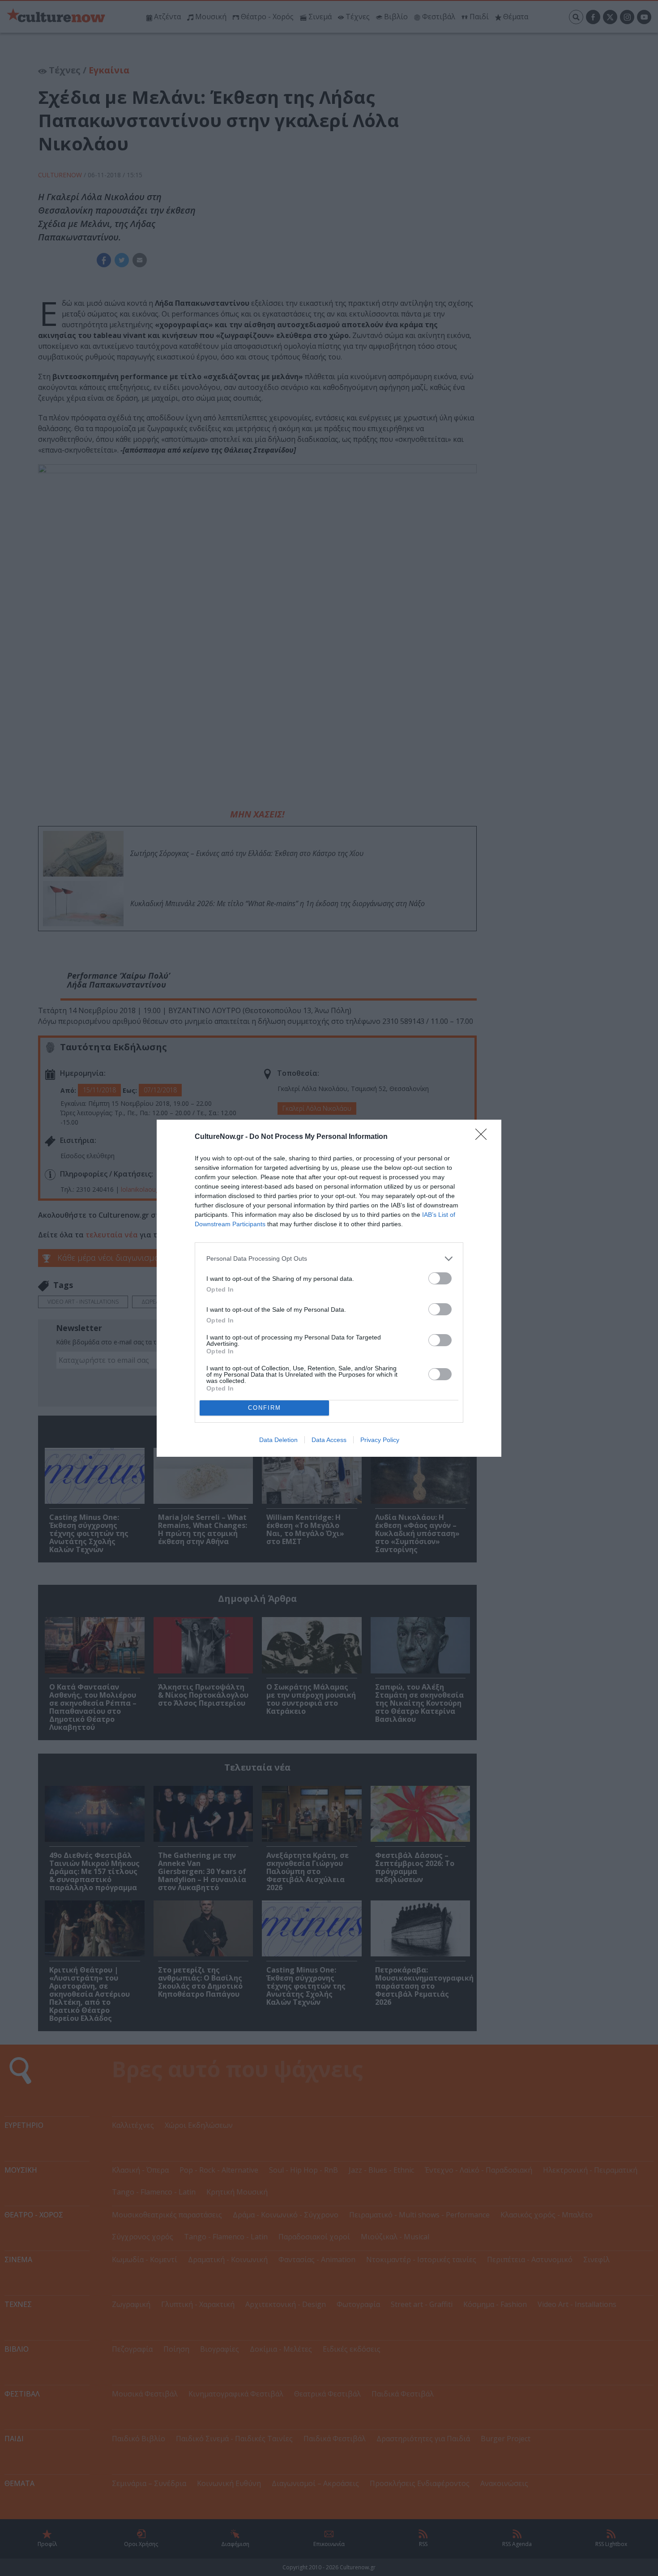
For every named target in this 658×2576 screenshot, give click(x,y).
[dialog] (329, 1288)
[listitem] (329, 1259)
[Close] (484, 1137)
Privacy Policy (380, 1440)
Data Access (329, 1440)
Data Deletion (278, 1440)
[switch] (440, 1278)
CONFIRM (265, 1408)
